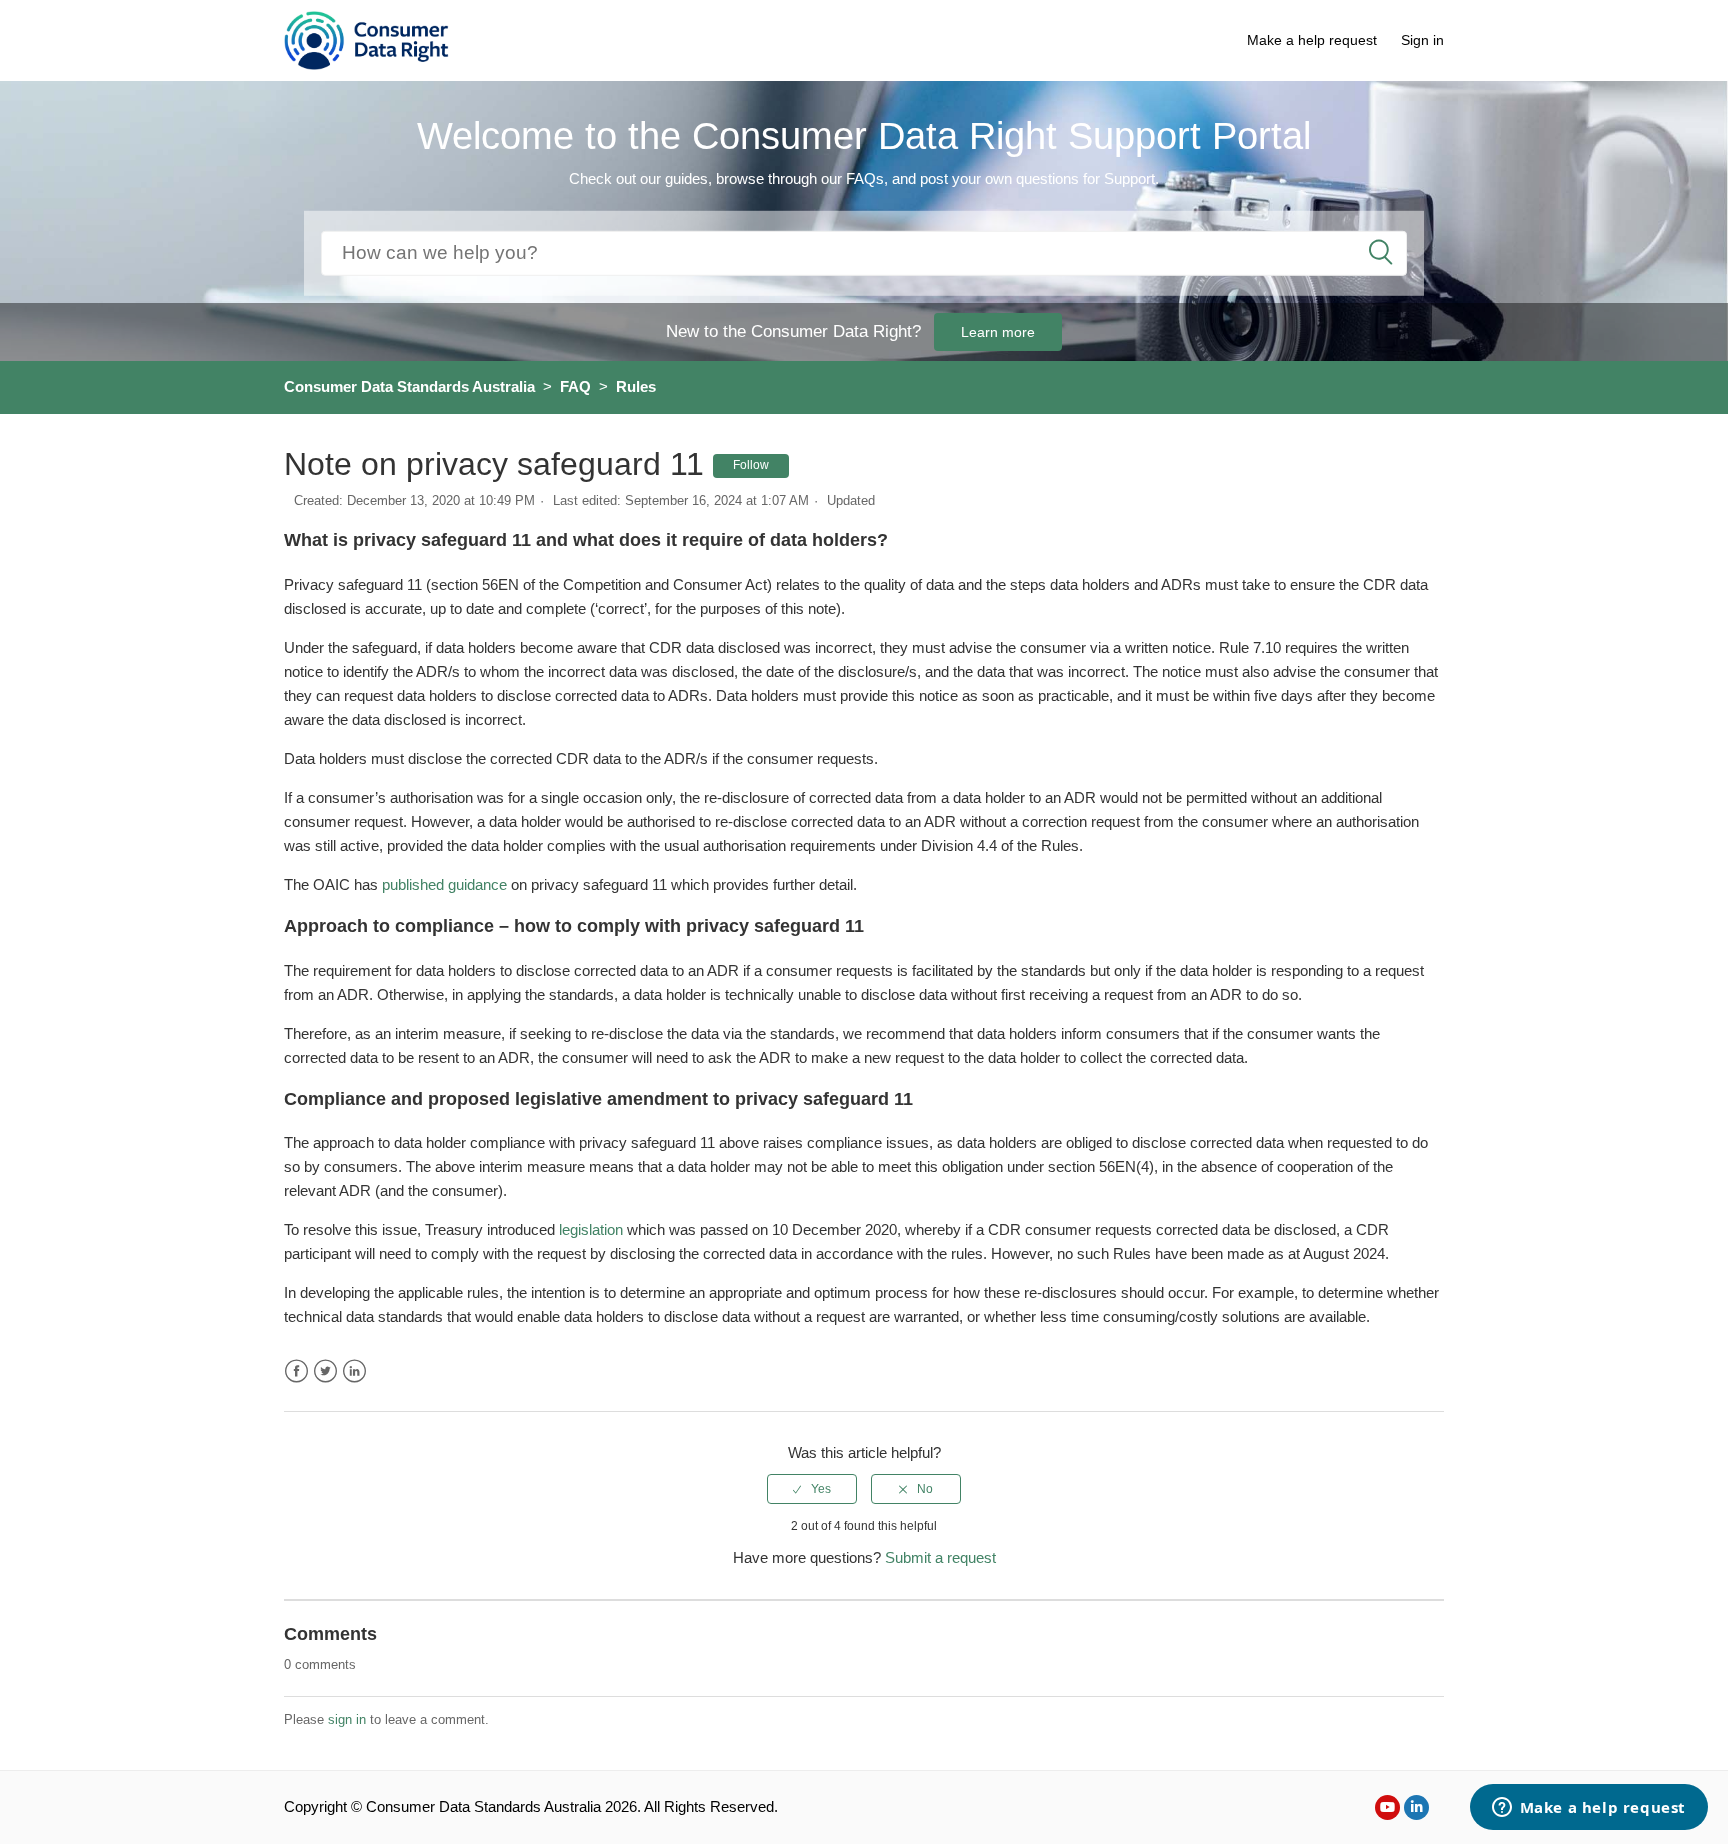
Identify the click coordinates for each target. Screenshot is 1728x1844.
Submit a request (940, 1557)
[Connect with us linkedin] (1416, 1807)
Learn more (998, 332)
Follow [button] (751, 465)
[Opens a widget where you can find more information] (1588, 1809)
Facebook (296, 1371)
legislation (593, 1229)
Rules (636, 386)
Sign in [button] (1422, 40)
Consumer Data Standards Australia (409, 386)
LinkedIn (354, 1371)
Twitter (325, 1371)
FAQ (575, 386)
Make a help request (1312, 40)
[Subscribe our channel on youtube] (1387, 1807)
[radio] (812, 1489)
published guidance (444, 884)
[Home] (366, 38)
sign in (347, 1719)
